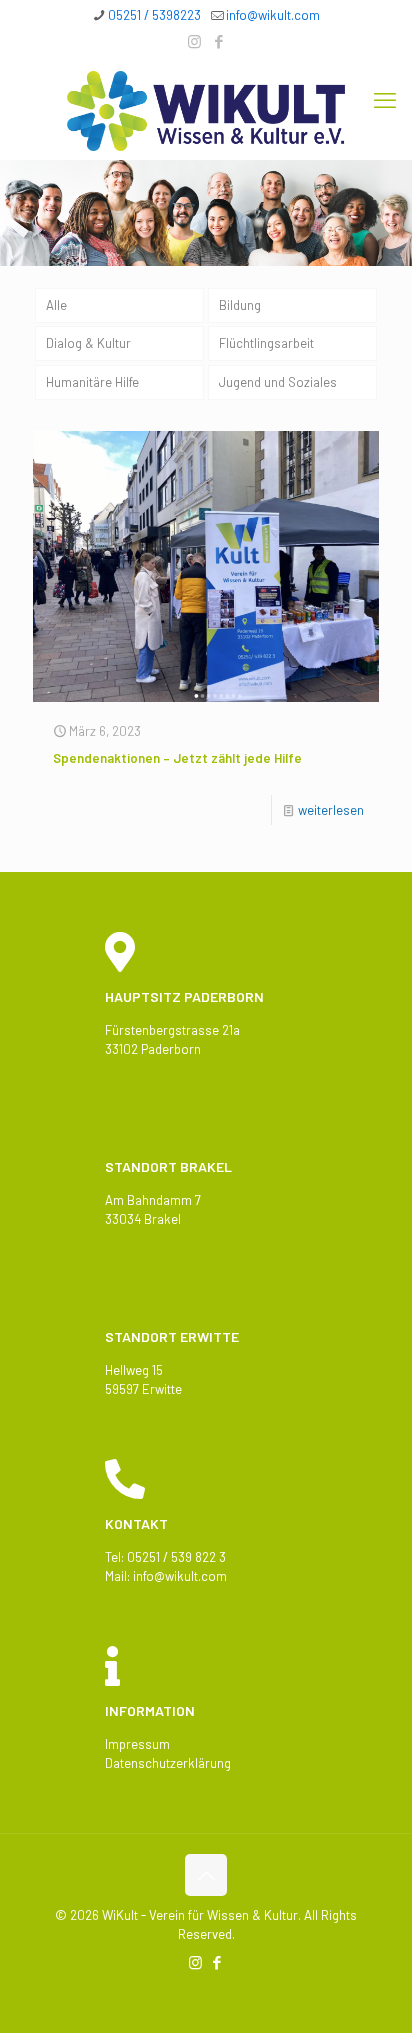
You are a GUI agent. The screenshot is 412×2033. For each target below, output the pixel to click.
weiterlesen (331, 810)
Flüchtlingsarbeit (266, 343)
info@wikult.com (273, 15)
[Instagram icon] (194, 41)
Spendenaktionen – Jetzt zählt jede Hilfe (177, 758)
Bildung (240, 305)
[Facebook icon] (219, 41)
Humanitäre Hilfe (92, 382)
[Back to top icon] (206, 1875)
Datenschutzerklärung (168, 1763)
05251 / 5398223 (154, 15)
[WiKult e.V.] (206, 109)
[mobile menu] (385, 99)
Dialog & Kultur (88, 343)
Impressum (137, 1744)
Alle (56, 305)
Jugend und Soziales (278, 382)
